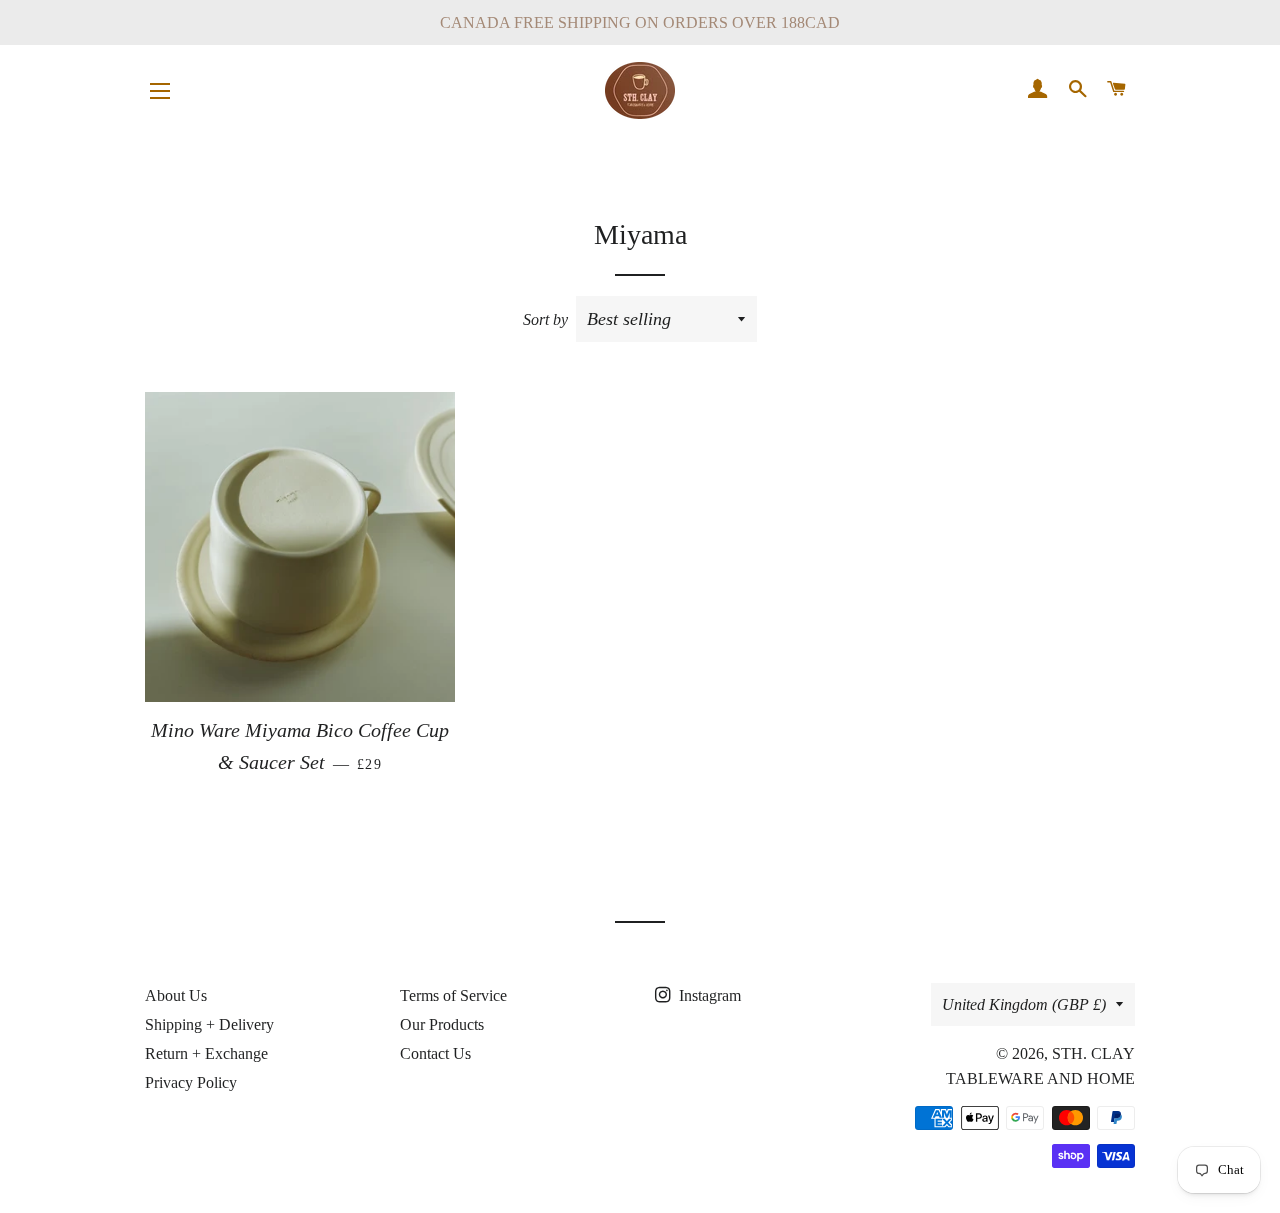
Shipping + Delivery (209, 1024)
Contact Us (435, 1053)
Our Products (442, 1024)
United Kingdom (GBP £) (1024, 1004)
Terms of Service (453, 995)
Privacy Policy (191, 1082)
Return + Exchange (206, 1053)
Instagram (708, 995)
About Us (176, 995)
